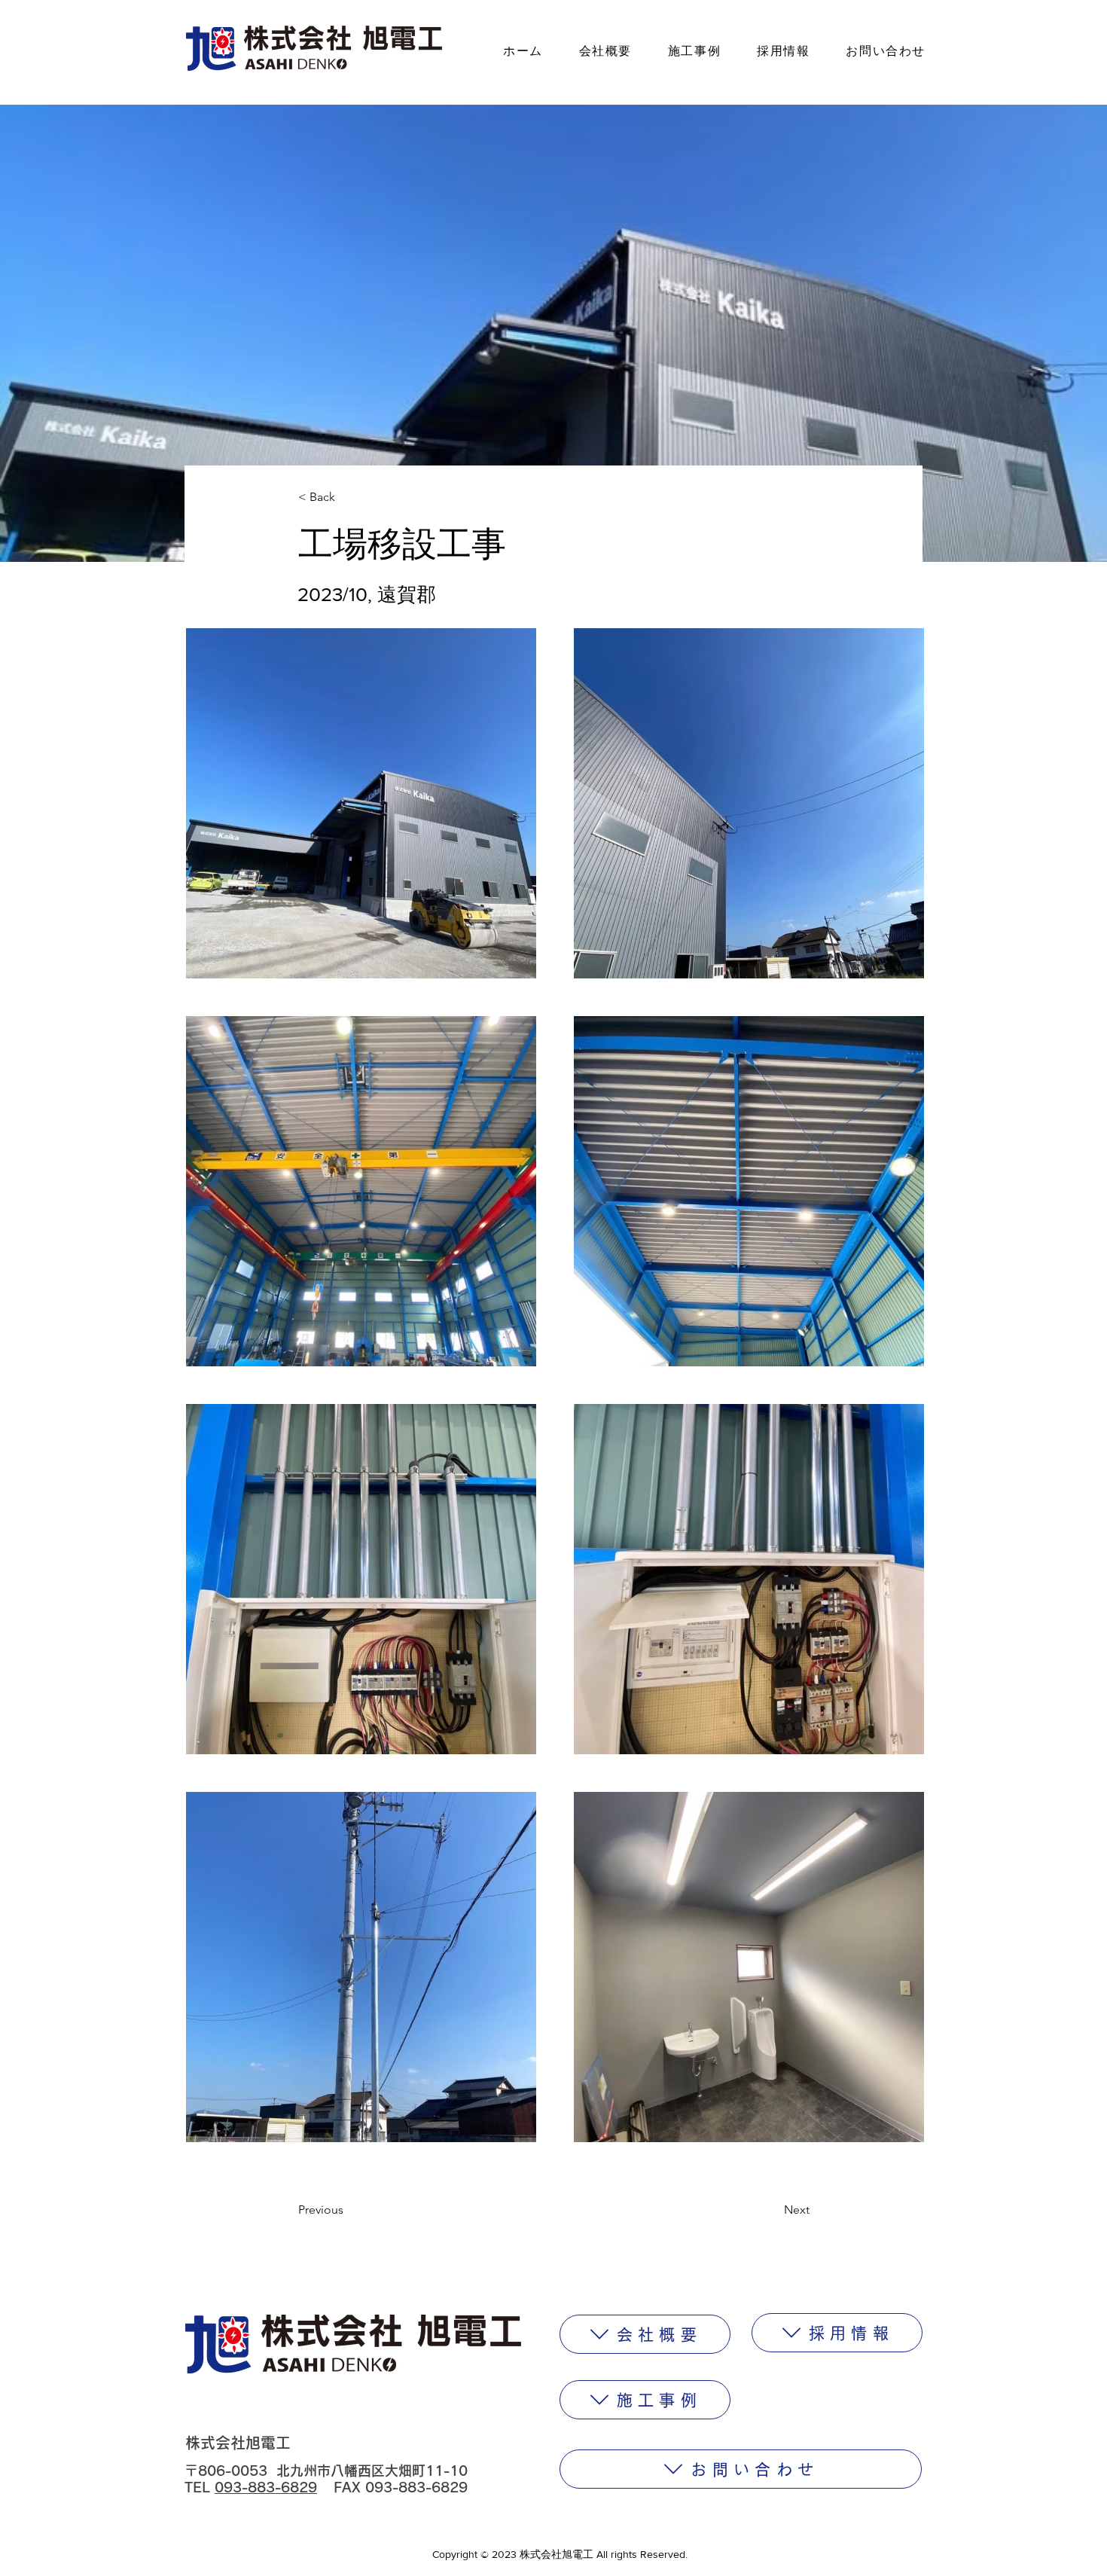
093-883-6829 (266, 2487)
